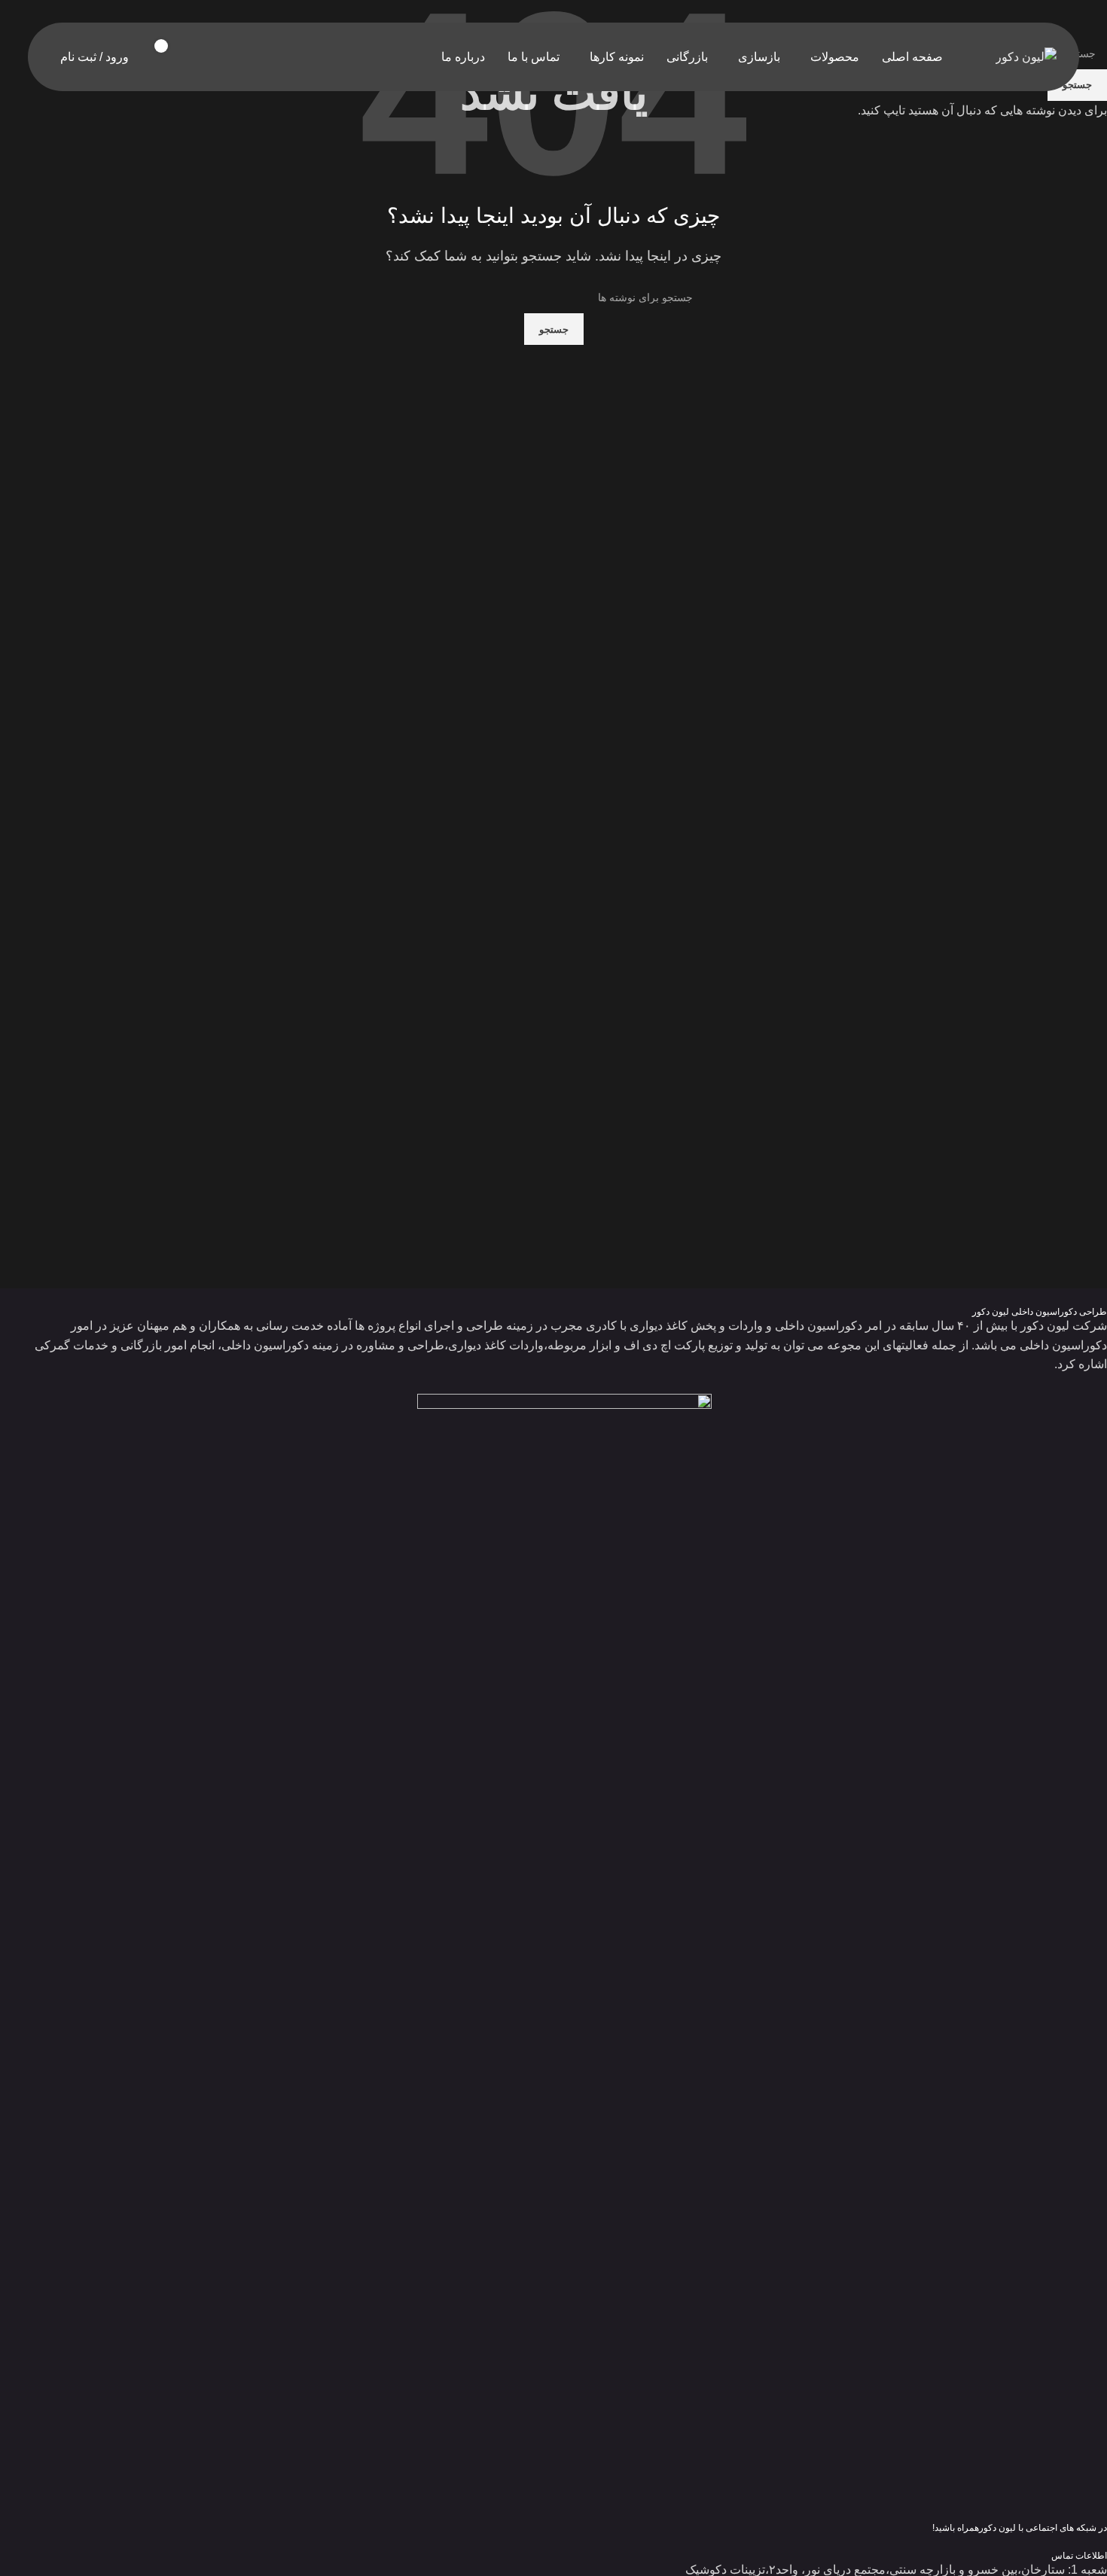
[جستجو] (211, 57)
